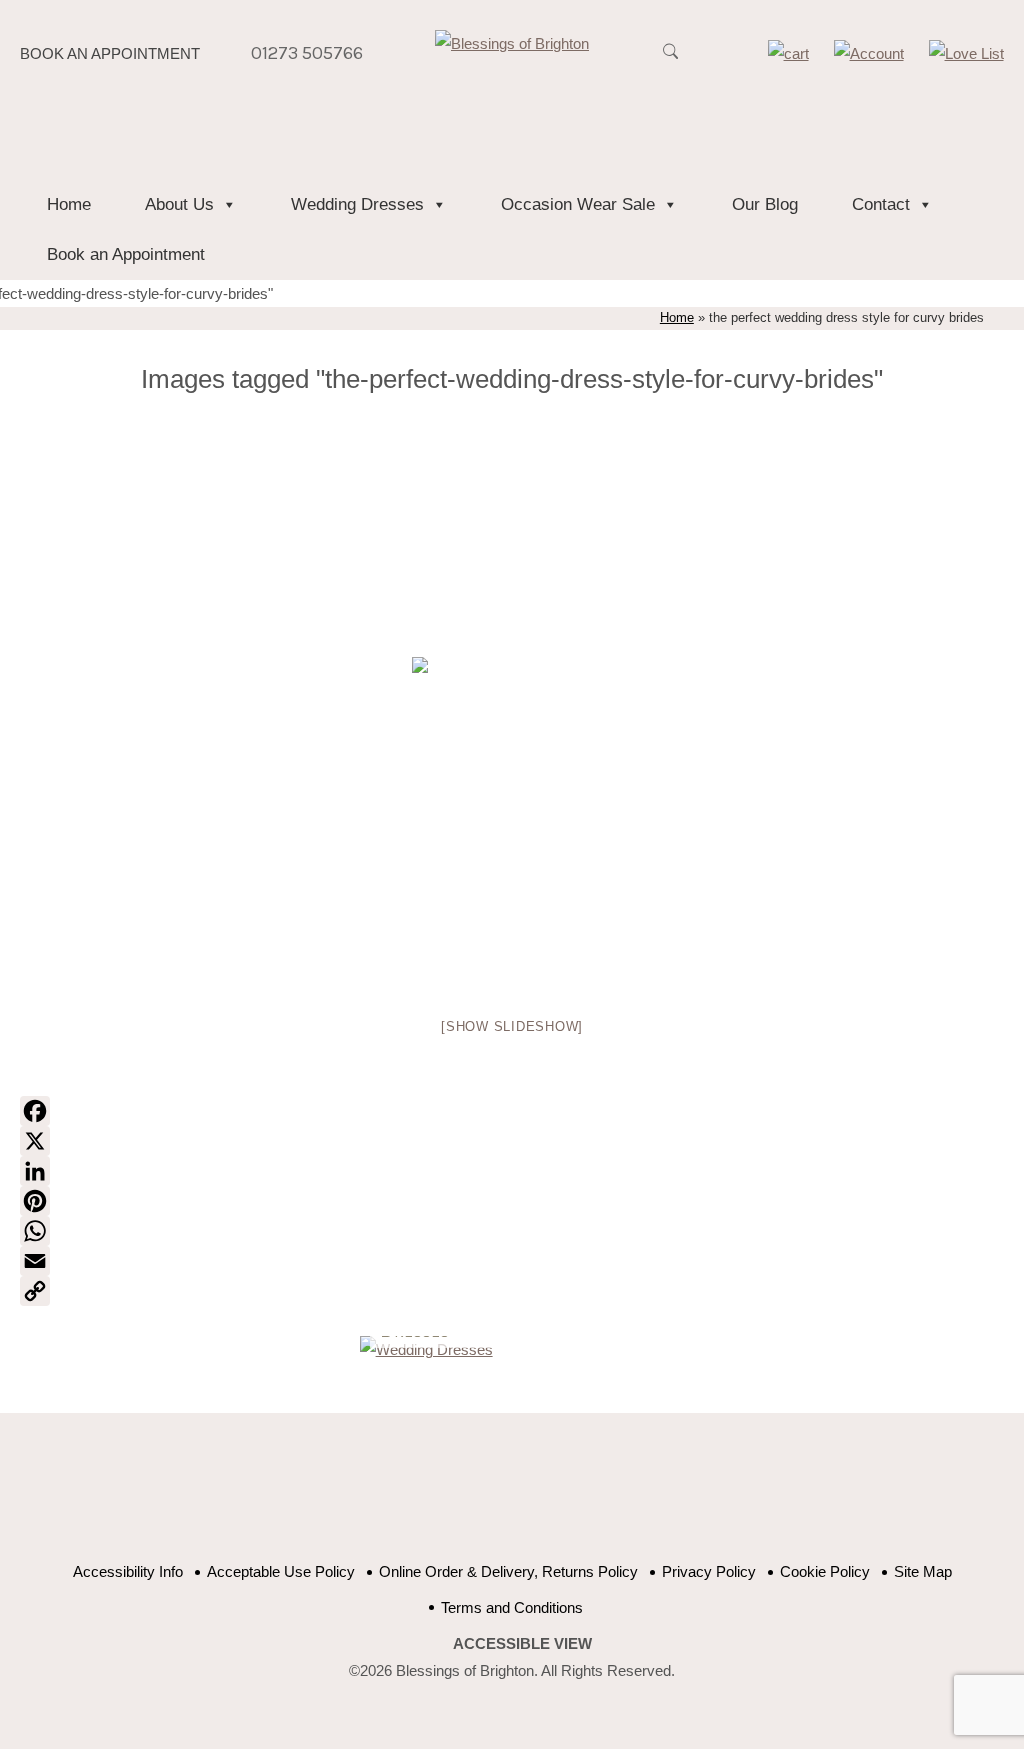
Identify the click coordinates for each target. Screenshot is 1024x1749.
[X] (511, 1141)
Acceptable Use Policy (281, 1571)
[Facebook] (511, 1111)
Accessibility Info (128, 1571)
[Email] (511, 1261)
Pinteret (544, 1498)
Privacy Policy (709, 1571)
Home (69, 204)
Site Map (923, 1571)
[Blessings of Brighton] (512, 43)
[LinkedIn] (511, 1171)
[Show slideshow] (512, 1026)
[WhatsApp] (511, 1231)
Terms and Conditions (512, 1607)
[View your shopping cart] (788, 53)
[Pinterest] (511, 1201)
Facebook (444, 1498)
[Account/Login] (869, 53)
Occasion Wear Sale (578, 204)
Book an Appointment (110, 53)
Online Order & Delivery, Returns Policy (508, 1571)
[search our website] (671, 62)
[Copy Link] (511, 1291)
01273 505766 (307, 53)
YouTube (494, 1498)
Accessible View (522, 1643)
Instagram (594, 1498)
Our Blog (765, 204)
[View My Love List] (966, 53)
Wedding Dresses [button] (357, 204)
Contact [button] (881, 204)
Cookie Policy (825, 1571)
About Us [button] (179, 204)
